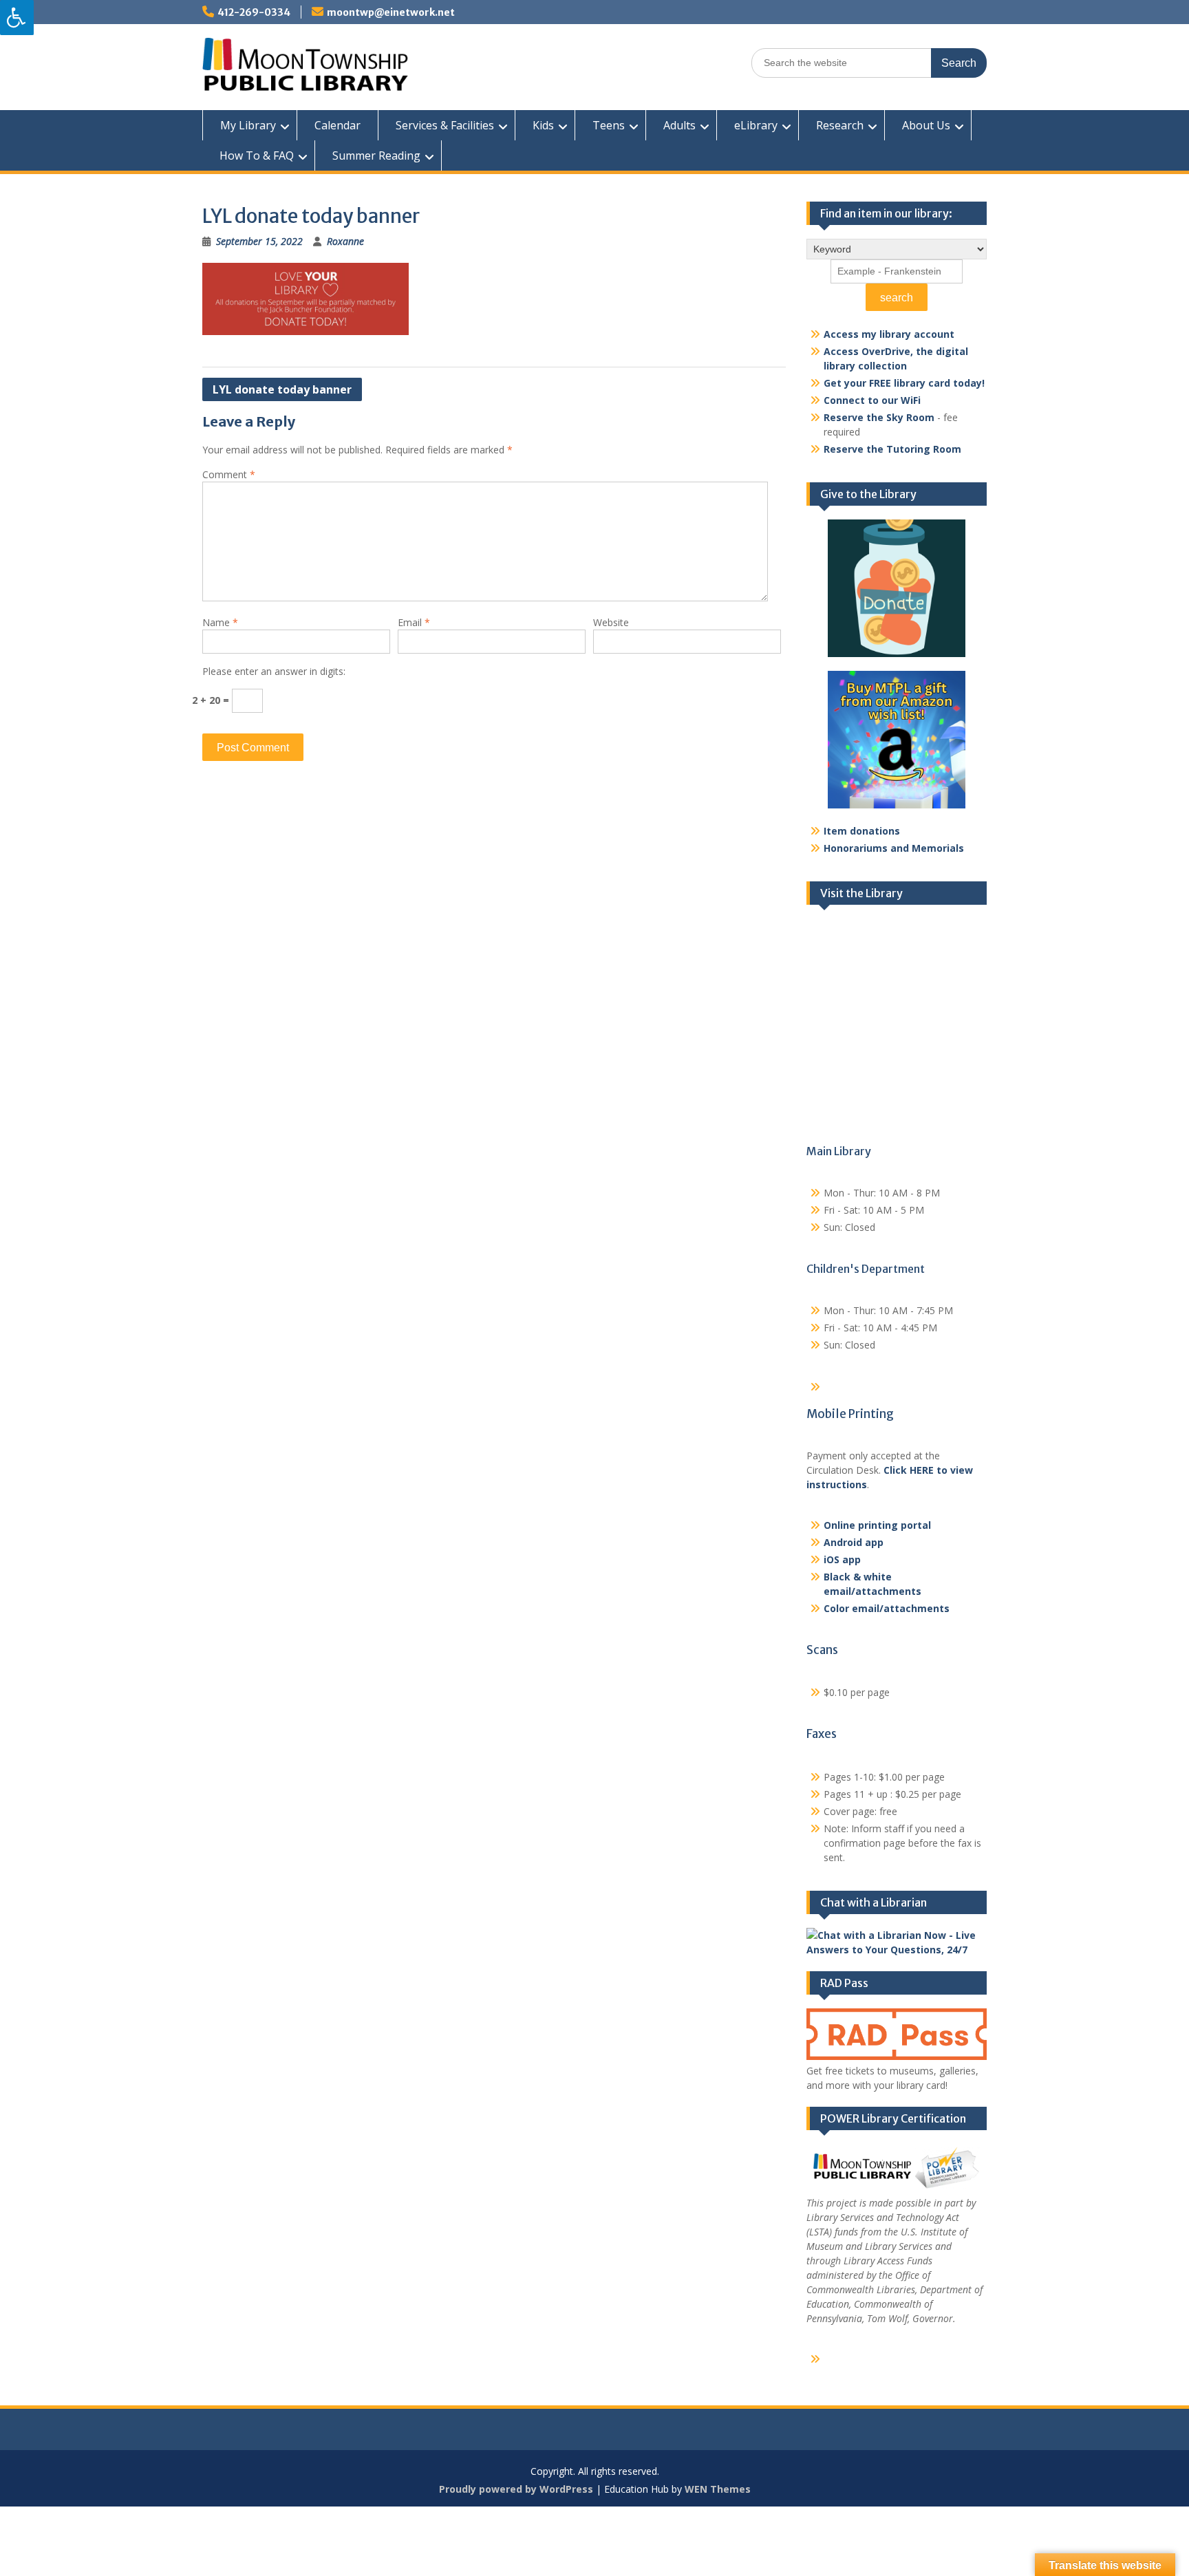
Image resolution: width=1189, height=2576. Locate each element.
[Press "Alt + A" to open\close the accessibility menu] (17, 18)
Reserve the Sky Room (879, 417)
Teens (609, 125)
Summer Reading (376, 155)
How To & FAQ (257, 155)
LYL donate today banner (282, 389)
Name (220, 622)
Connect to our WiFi (872, 400)
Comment (229, 474)
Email (414, 622)
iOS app (842, 1559)
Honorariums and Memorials (894, 848)
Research (840, 125)
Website (611, 622)
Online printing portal (877, 1525)
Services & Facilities (445, 125)
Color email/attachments (887, 1608)
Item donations (862, 831)
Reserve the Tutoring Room (892, 449)
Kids (543, 125)
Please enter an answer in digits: (274, 671)
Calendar (338, 125)
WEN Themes (718, 2489)
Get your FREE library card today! (904, 383)
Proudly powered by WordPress (516, 2489)
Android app (854, 1542)
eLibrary (756, 125)
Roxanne (345, 241)
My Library (248, 125)
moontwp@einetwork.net (391, 12)
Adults (679, 125)
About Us (926, 125)
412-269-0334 (254, 12)
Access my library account (889, 334)
